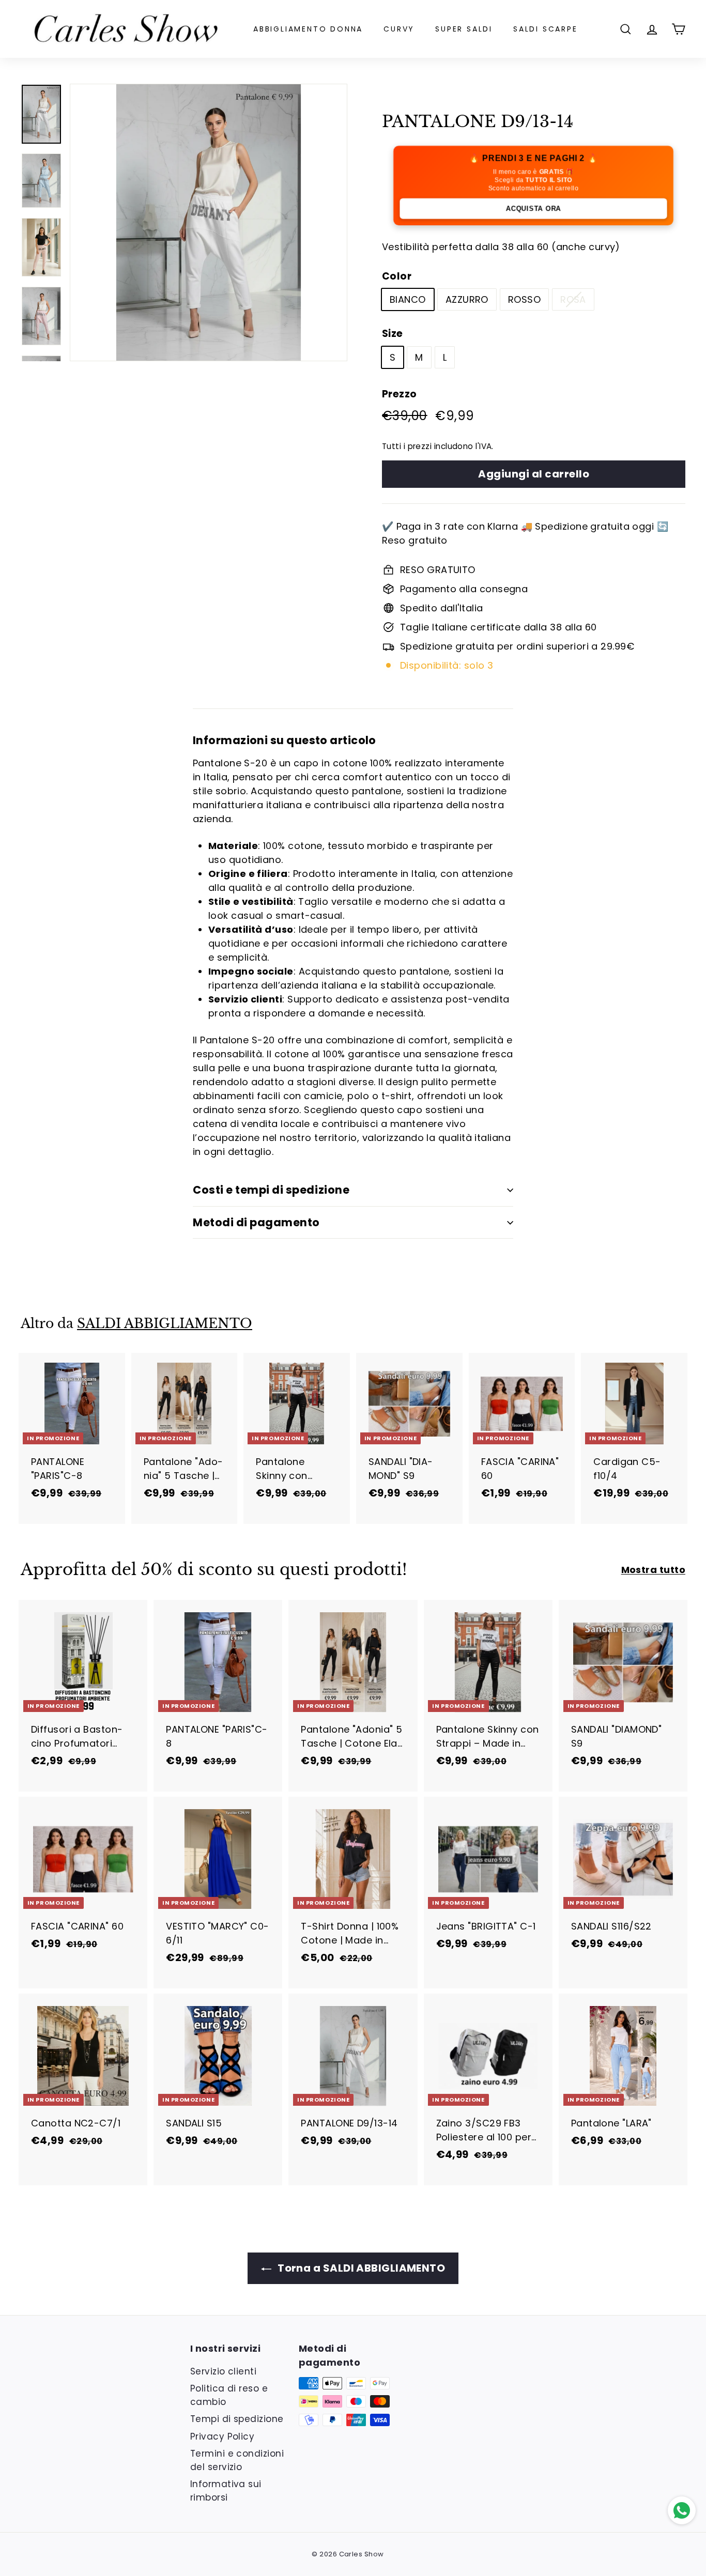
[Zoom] (209, 222)
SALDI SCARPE (546, 29)
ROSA (573, 299)
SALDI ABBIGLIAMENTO (165, 1324)
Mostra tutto (653, 1570)
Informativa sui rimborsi (226, 2491)
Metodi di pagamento (256, 1222)
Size (393, 334)
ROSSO (524, 299)
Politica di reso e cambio (229, 2395)
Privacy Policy (222, 2436)
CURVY (399, 29)
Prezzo (400, 394)
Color (397, 276)
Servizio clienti (223, 2371)
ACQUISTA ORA (534, 208)
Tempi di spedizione (237, 2419)
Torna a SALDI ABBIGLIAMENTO (360, 2268)
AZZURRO (467, 299)
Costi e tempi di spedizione (271, 1190)
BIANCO (408, 299)
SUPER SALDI (464, 29)
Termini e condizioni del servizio (237, 2460)
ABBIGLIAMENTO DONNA (308, 29)
